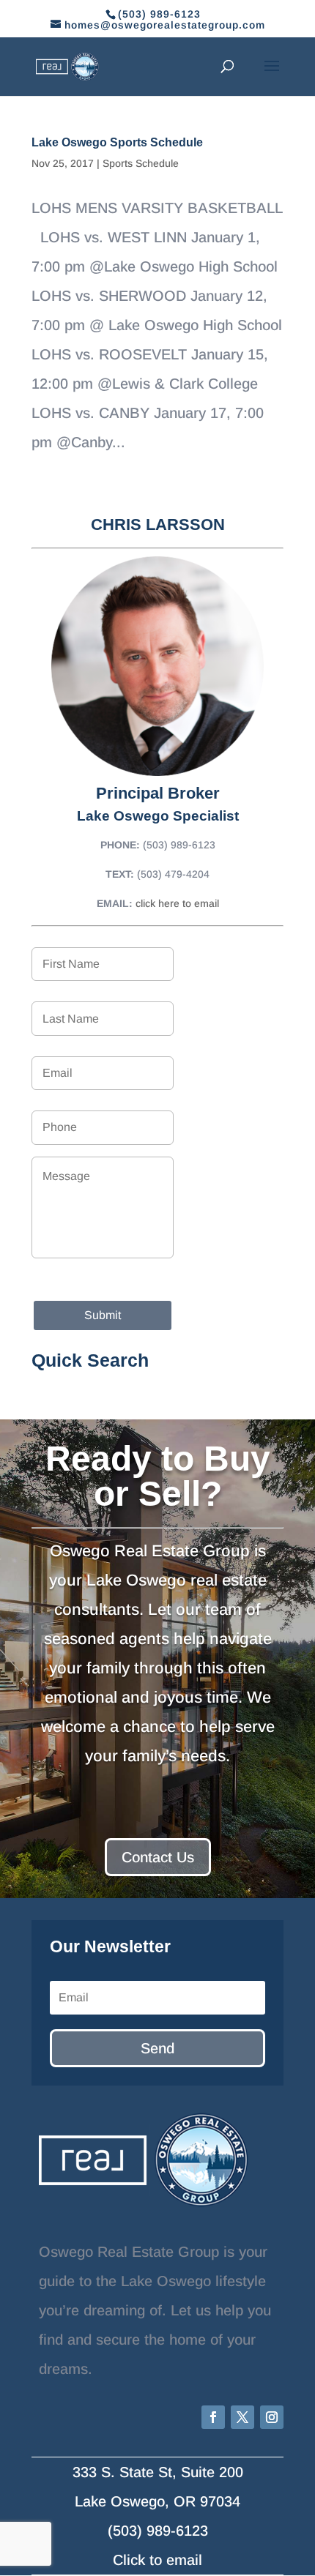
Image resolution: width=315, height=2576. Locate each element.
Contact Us (158, 1857)
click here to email (177, 903)
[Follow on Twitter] (242, 2417)
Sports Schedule (141, 163)
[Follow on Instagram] (272, 2417)
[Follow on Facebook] (213, 2417)
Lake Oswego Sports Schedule (117, 142)
